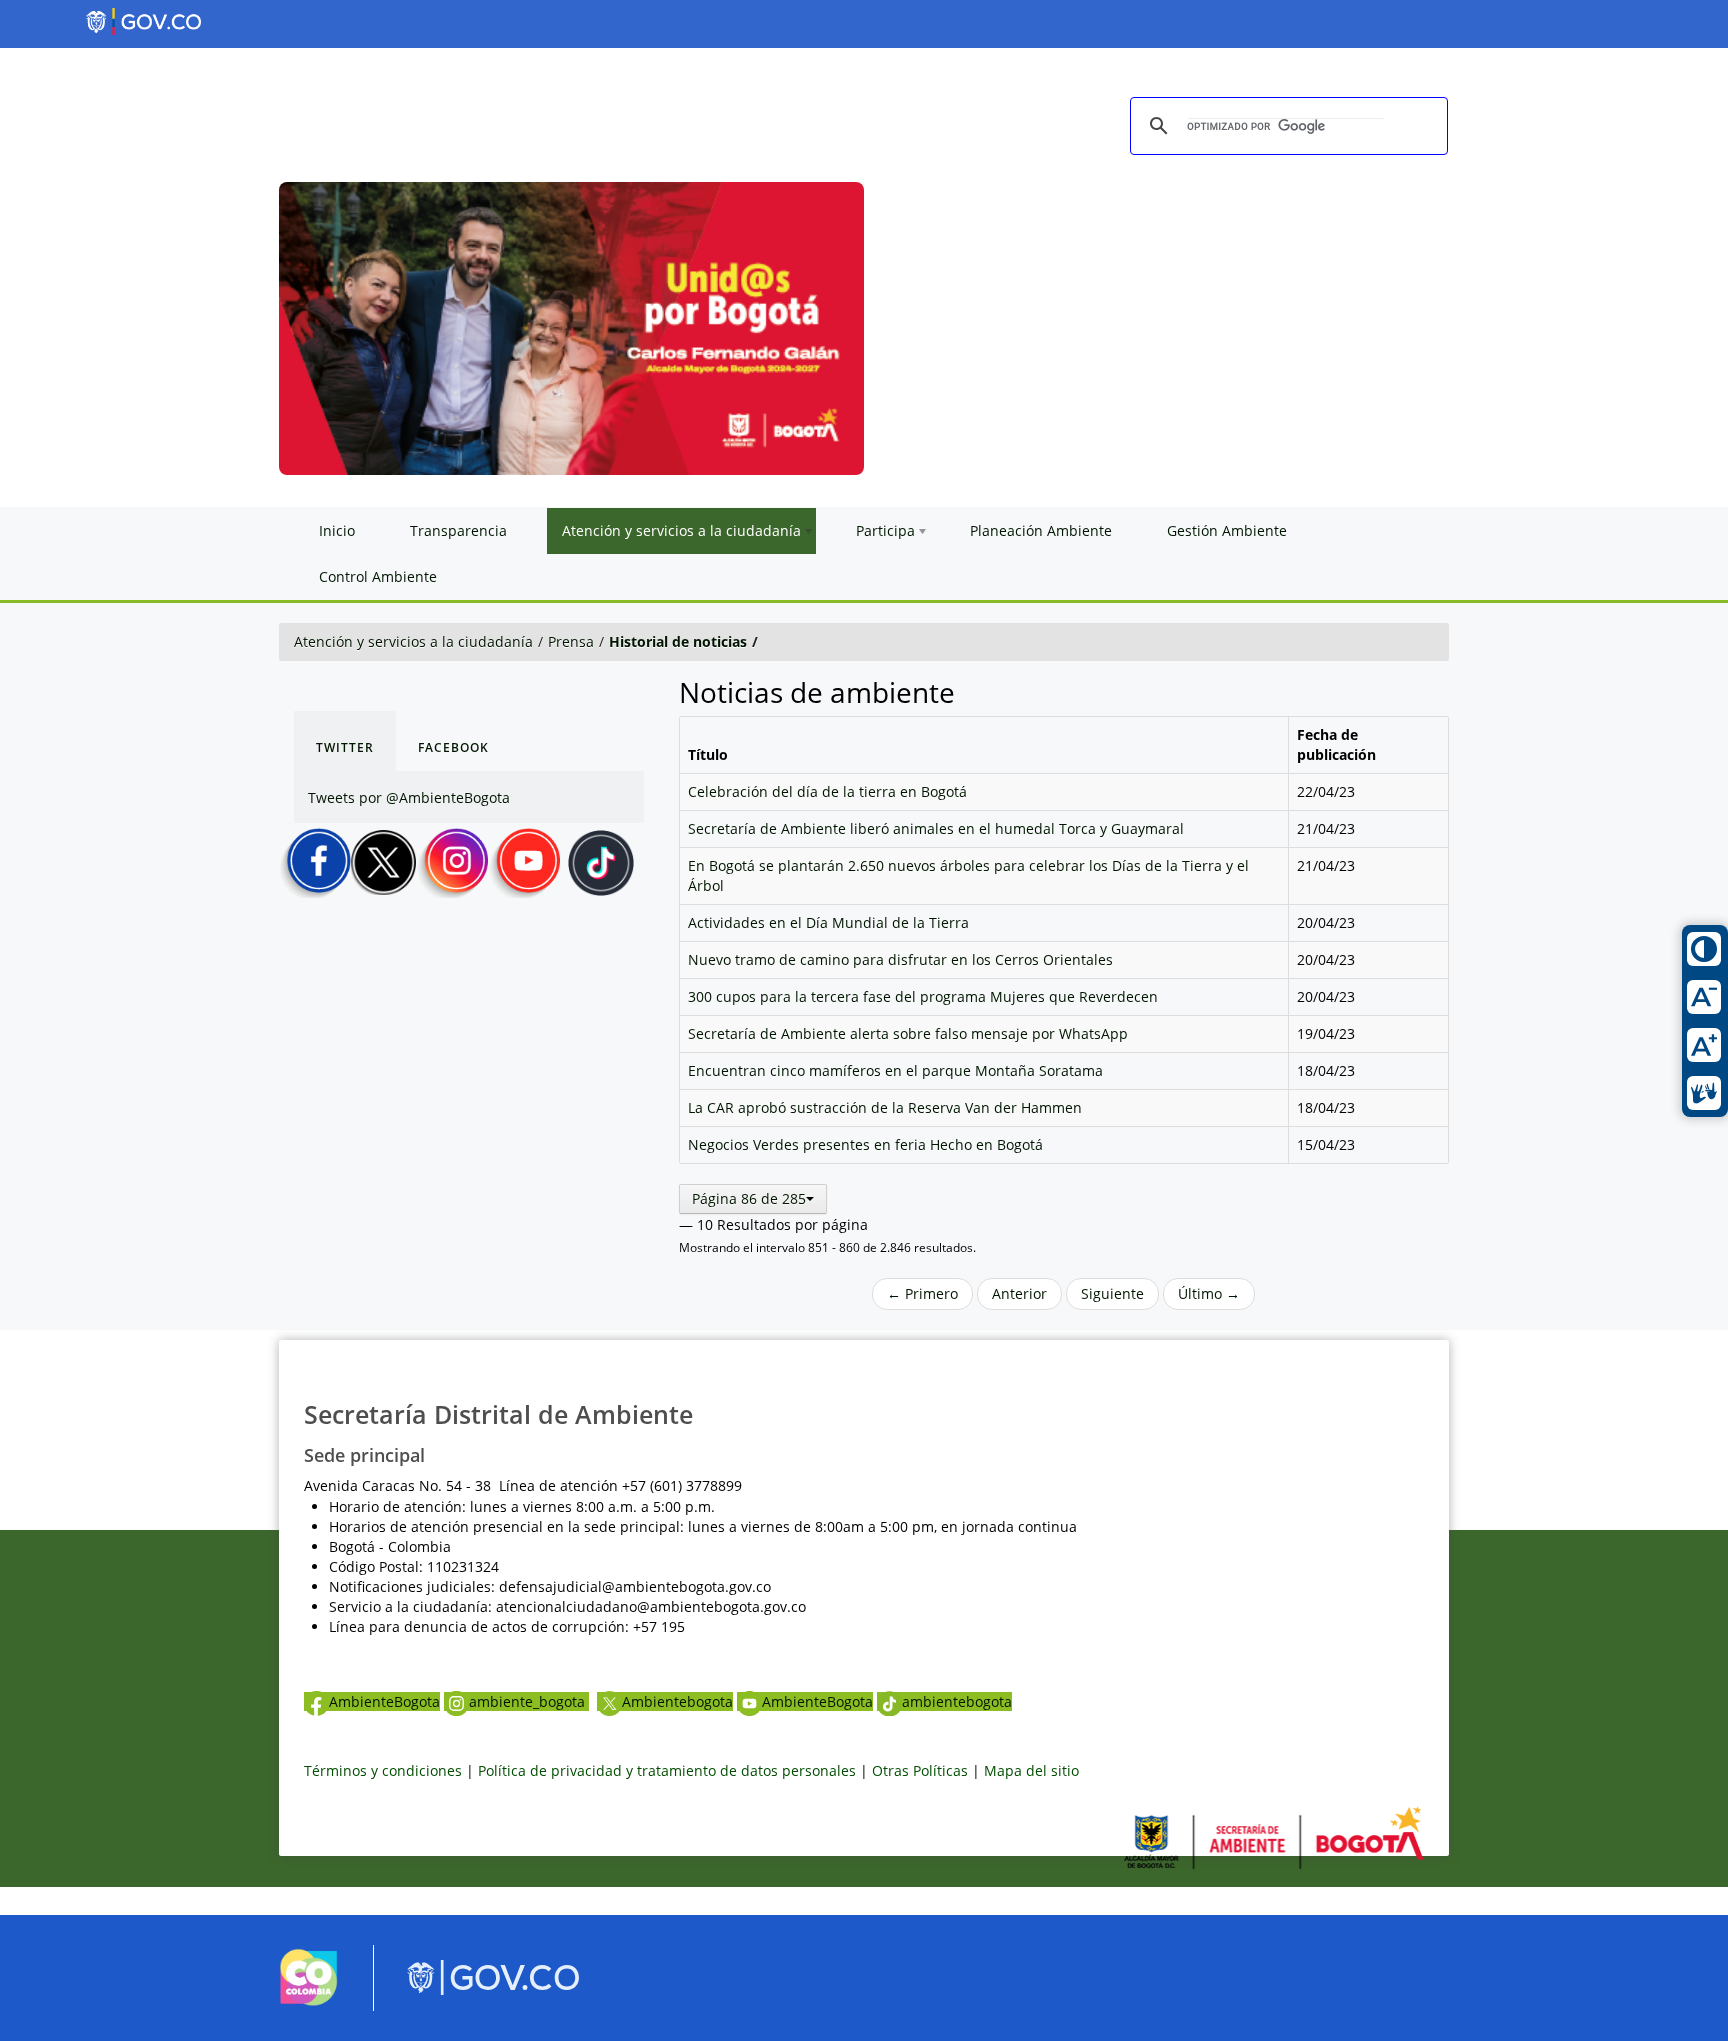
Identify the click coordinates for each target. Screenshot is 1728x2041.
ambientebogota (957, 1701)
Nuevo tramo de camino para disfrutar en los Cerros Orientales (900, 959)
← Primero (922, 1293)
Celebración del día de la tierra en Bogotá (827, 791)
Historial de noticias (678, 641)
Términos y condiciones (383, 1770)
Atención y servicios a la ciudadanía (413, 641)
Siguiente (1112, 1293)
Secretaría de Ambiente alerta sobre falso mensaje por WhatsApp (908, 1033)
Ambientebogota (677, 1701)
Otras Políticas (920, 1770)
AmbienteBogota (384, 1701)
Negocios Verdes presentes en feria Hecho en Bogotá (865, 1144)
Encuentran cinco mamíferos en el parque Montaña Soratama (895, 1070)
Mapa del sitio (1031, 1770)
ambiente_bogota (529, 1701)
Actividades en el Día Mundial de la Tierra (828, 922)
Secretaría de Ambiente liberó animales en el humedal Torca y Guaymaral (936, 828)
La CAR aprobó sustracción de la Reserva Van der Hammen (885, 1107)
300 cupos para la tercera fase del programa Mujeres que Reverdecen (923, 996)
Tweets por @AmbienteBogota (409, 797)
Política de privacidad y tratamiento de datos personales (667, 1770)
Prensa (571, 641)
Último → (1209, 1293)
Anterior (1019, 1293)
